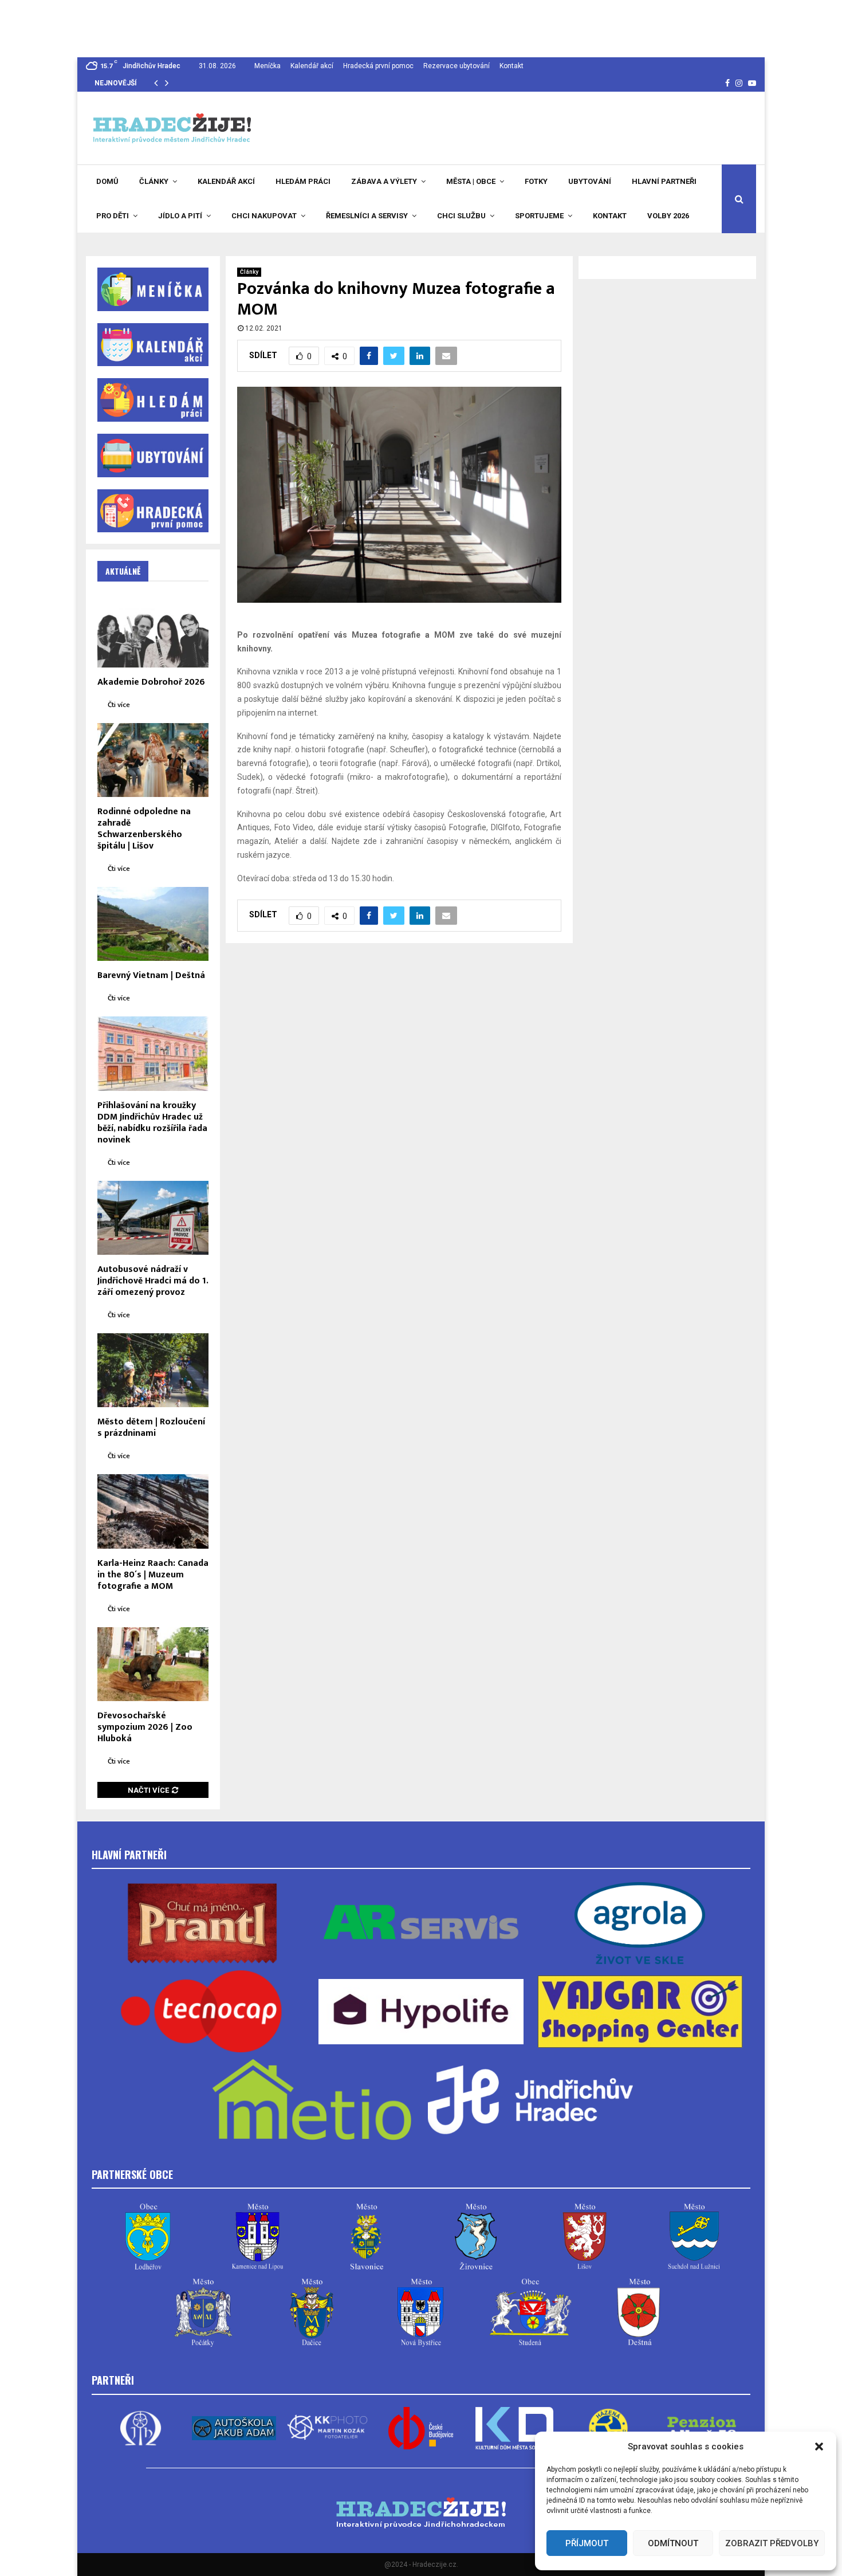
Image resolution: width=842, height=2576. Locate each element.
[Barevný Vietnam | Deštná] (153, 924)
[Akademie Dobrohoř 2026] (153, 630)
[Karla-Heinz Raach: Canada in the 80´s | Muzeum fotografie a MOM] (153, 1511)
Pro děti (113, 216)
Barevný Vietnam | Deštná (151, 975)
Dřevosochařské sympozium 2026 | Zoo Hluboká (145, 1727)
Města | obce (471, 181)
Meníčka (267, 66)
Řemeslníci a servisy (367, 216)
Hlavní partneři (664, 181)
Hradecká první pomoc (378, 66)
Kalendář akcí (312, 66)
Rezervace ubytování (457, 66)
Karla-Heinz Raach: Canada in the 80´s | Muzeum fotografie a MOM (153, 1575)
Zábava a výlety (384, 181)
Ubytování (590, 181)
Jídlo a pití (180, 216)
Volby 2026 (668, 216)
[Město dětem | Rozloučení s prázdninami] (153, 1370)
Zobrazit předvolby (772, 2543)
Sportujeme (539, 216)
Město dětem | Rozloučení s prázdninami (151, 1428)
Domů (107, 181)
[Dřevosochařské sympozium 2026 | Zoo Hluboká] (153, 1664)
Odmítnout (673, 2543)
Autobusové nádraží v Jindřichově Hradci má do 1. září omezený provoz (153, 1281)
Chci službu (461, 216)
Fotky (536, 181)
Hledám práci (303, 181)
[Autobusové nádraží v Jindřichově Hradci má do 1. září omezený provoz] (153, 1218)
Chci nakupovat (264, 216)
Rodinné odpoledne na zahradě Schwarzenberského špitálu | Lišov (144, 829)
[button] (819, 2447)
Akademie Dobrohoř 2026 (151, 682)
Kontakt (512, 66)
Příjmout (587, 2543)
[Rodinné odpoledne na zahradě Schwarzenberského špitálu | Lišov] (153, 760)
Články (154, 181)
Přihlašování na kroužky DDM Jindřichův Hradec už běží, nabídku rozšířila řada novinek (152, 1123)
